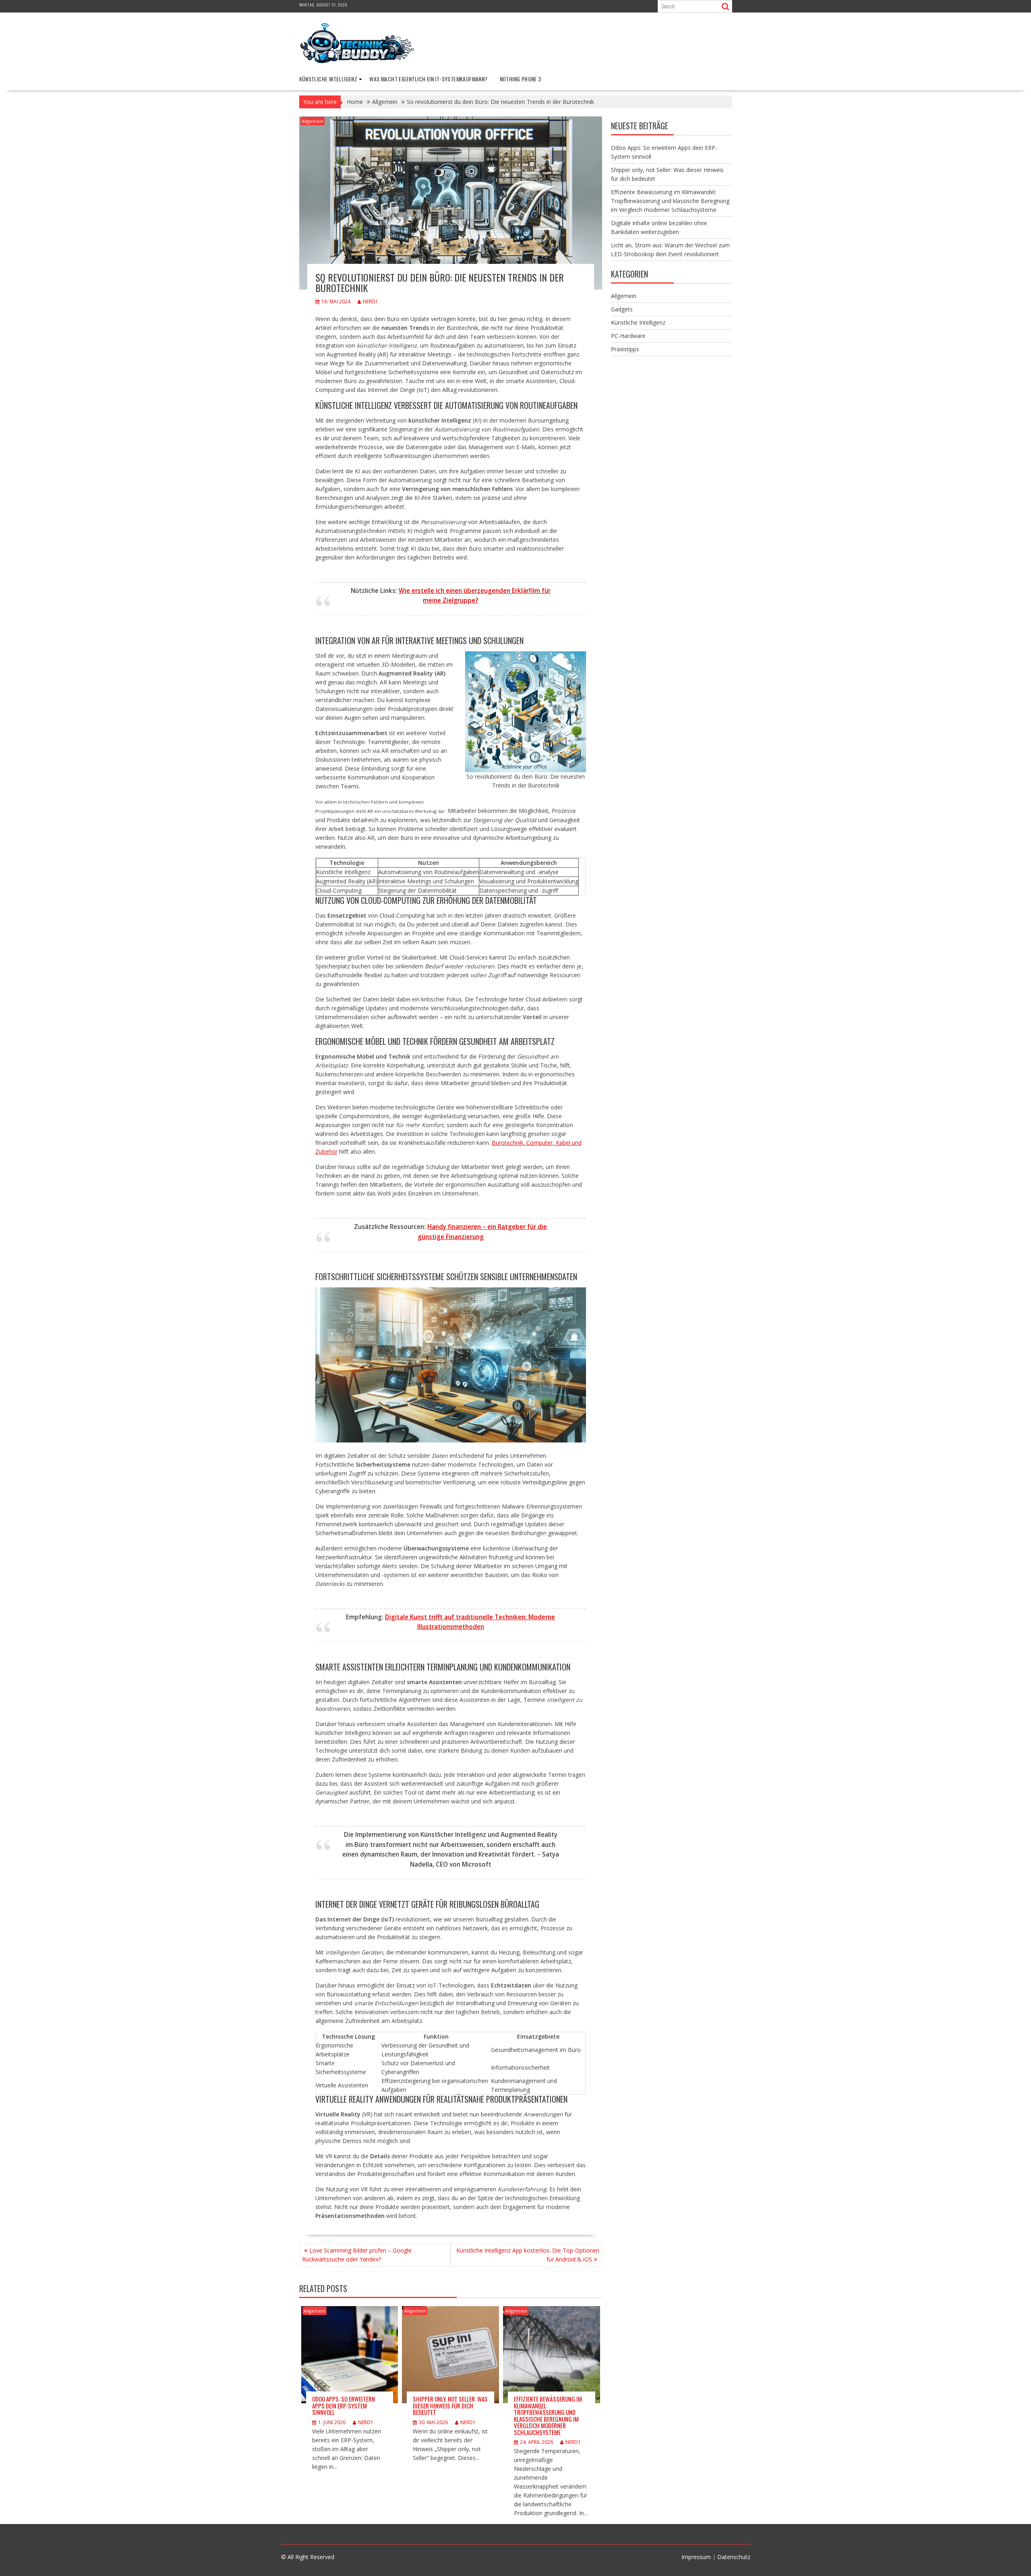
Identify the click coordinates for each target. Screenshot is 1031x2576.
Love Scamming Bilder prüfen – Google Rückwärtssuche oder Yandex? (357, 2255)
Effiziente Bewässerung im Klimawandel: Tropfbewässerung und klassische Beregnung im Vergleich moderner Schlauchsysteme (548, 2415)
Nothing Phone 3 (521, 79)
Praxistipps (625, 349)
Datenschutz (734, 2557)
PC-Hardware (628, 336)
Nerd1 (371, 302)
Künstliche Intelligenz (328, 79)
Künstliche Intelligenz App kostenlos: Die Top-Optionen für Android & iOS (528, 2255)
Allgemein (313, 121)
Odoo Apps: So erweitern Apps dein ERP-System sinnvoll (344, 2405)
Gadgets (622, 309)
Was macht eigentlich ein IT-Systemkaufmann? (428, 79)
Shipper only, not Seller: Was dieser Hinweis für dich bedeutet (450, 2405)
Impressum (696, 2557)
